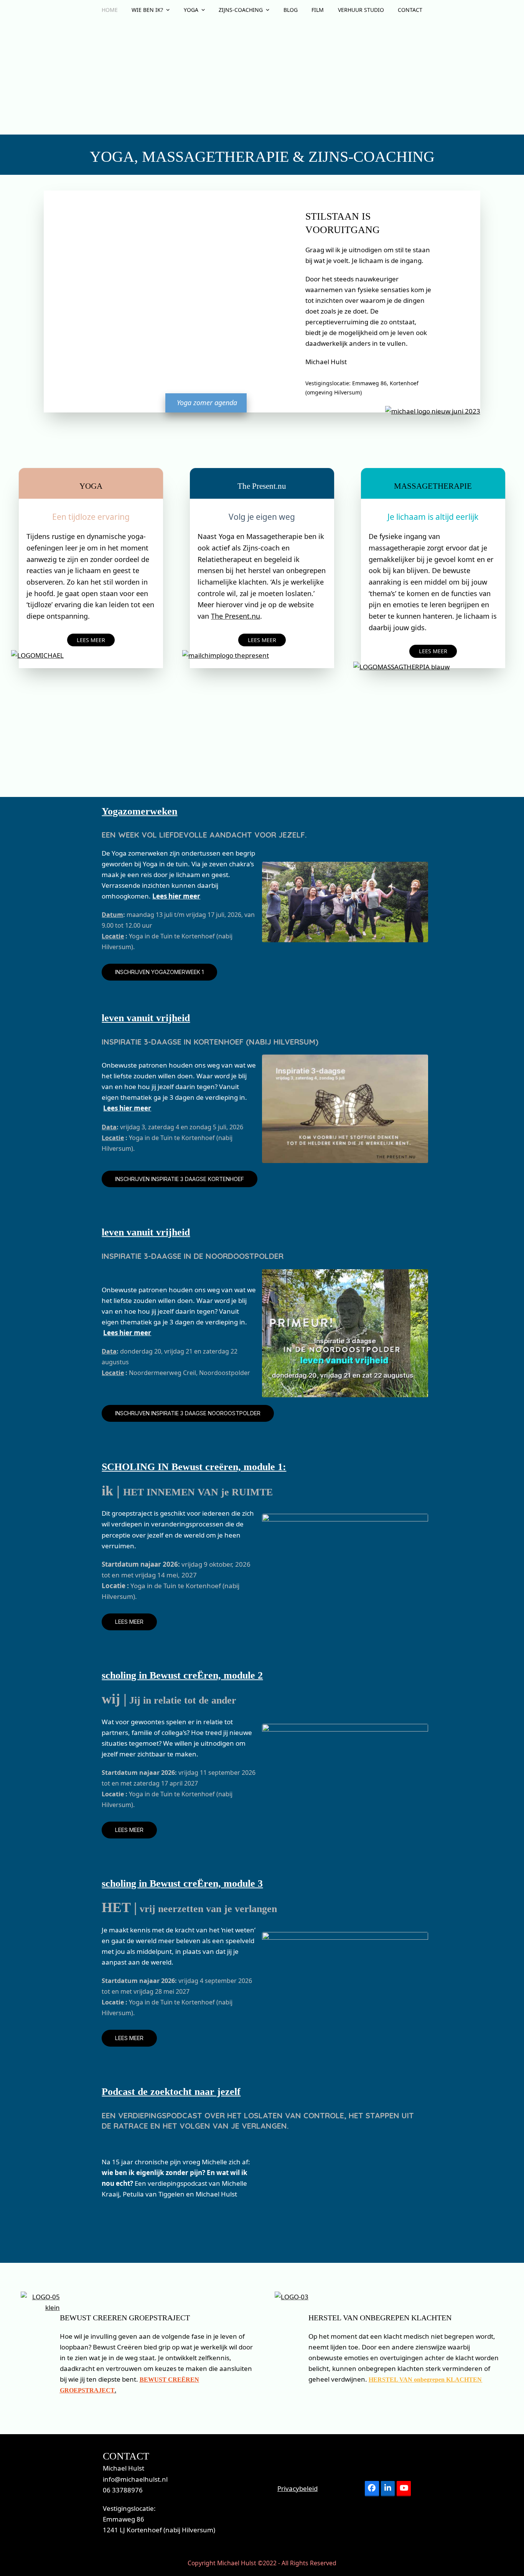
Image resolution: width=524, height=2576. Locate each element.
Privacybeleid (297, 2488)
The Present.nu (236, 616)
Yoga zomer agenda (207, 402)
